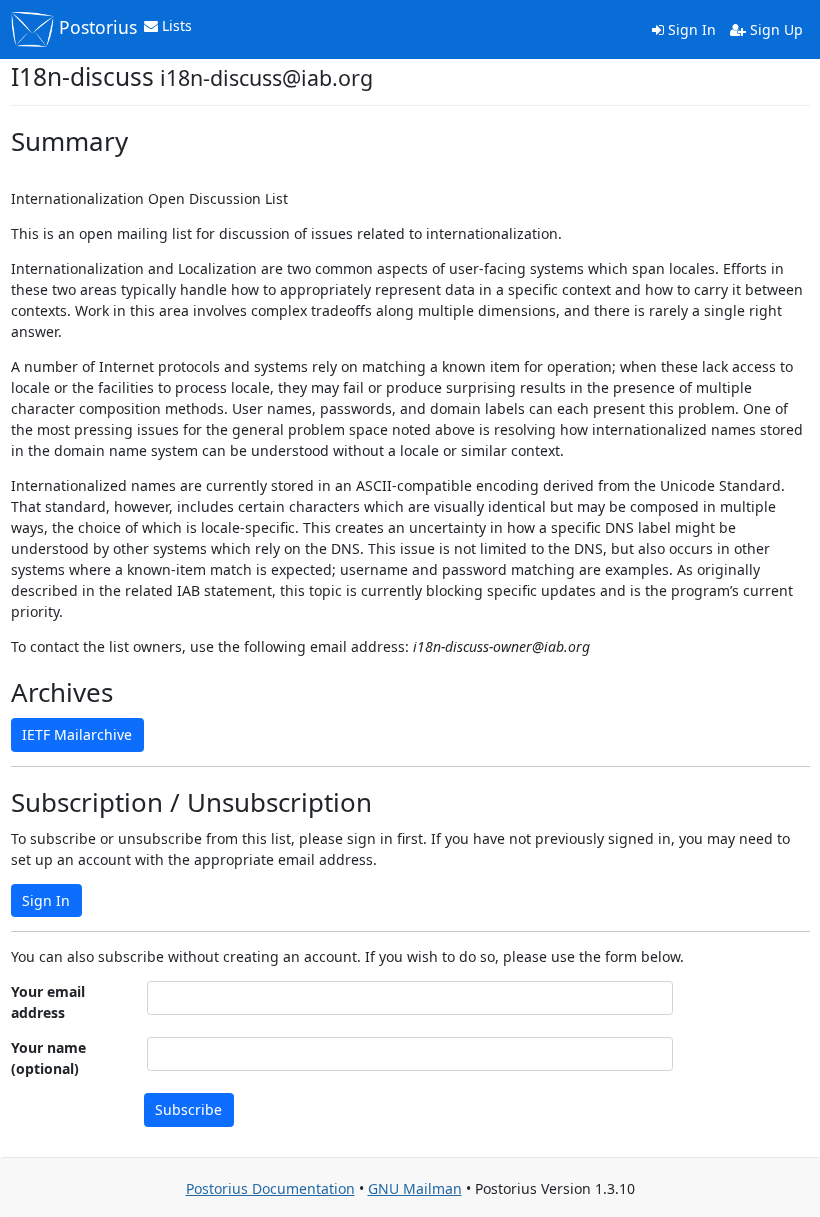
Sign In (690, 29)
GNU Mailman (415, 1188)
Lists (175, 25)
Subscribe (188, 1109)
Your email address (48, 1002)
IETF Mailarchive (77, 734)
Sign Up (774, 29)
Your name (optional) (48, 1058)
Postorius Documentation (270, 1188)
